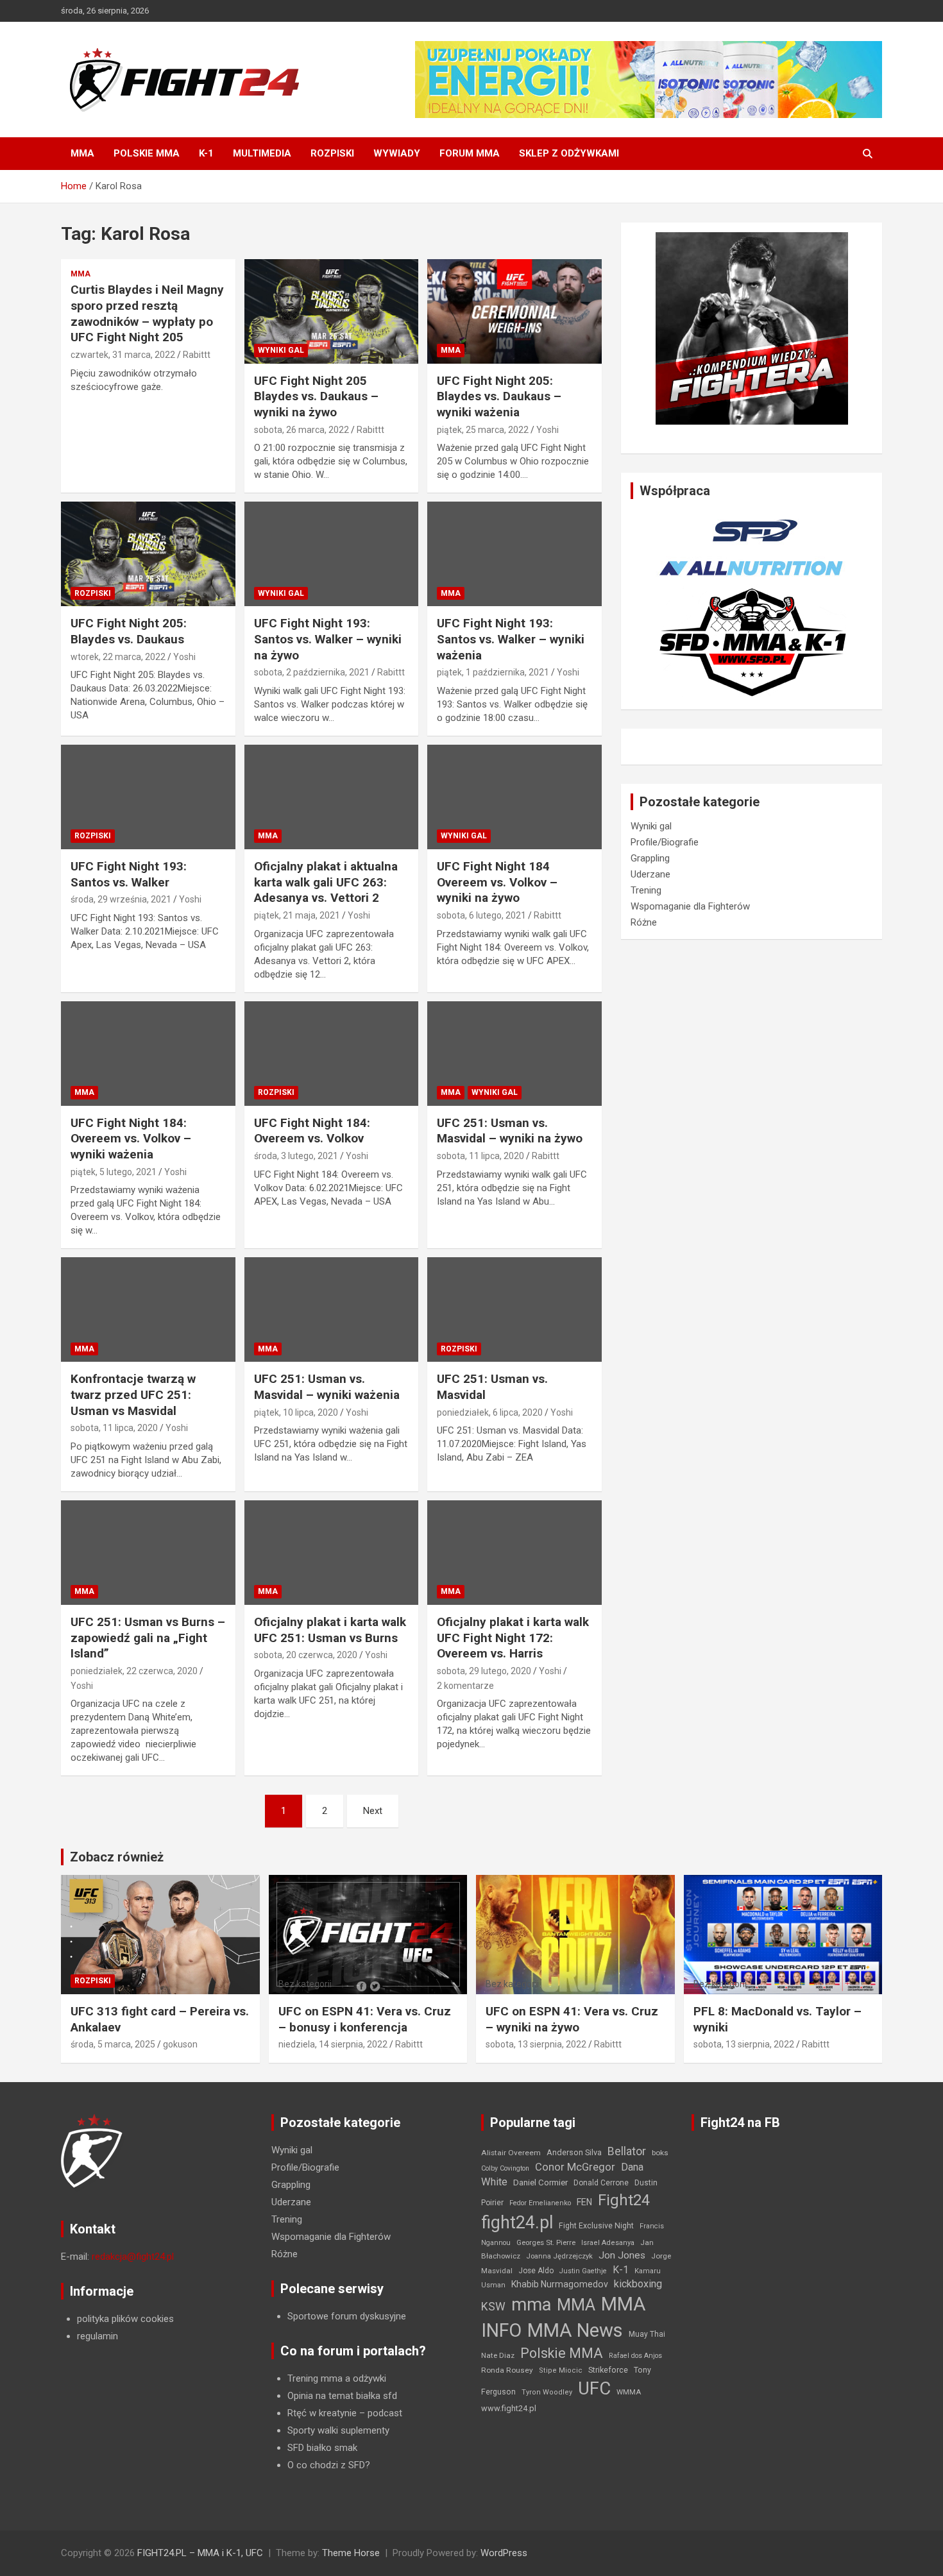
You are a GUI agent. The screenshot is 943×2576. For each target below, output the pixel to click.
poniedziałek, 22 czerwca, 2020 (134, 1671)
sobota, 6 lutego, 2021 (481, 915)
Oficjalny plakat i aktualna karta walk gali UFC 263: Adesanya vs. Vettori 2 (326, 882)
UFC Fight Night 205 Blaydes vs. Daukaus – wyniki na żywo (316, 396)
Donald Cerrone (601, 2183)
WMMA (629, 2392)
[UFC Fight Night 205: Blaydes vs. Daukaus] (148, 554)
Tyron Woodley (547, 2392)
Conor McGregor (575, 2167)
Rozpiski (332, 153)
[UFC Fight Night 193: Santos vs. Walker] (148, 797)
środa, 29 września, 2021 (121, 899)
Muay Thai (647, 2334)
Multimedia (262, 153)
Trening (646, 890)
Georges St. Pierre (546, 2243)
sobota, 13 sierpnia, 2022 (536, 2044)
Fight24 (624, 2200)
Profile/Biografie (665, 842)
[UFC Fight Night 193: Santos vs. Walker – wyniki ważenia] (515, 554)
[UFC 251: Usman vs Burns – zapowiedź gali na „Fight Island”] (148, 1553)
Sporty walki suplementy (338, 2430)
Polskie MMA (147, 153)
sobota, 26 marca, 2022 (302, 430)
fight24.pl (517, 2223)
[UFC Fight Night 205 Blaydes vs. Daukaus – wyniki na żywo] (331, 311)
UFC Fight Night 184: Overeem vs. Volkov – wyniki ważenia (131, 1139)
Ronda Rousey (507, 2370)
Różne (644, 922)
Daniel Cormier (540, 2182)
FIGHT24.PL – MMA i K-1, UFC (200, 2553)
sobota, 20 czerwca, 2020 (306, 1655)
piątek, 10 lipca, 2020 (296, 1412)
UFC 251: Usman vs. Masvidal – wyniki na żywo (510, 1131)
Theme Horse (351, 2553)
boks (660, 2153)
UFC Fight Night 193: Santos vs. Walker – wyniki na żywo (328, 639)
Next (373, 1811)
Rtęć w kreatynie (322, 2413)
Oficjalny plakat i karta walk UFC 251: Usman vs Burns (330, 1630)
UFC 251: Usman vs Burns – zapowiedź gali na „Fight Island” (148, 1638)
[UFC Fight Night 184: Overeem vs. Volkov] (331, 1053)
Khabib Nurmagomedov (560, 2284)
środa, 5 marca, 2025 (113, 2044)
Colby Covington (505, 2168)
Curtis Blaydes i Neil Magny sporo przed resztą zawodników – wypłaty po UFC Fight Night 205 (147, 313)
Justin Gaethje (583, 2271)
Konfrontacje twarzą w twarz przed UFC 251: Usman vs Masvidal (133, 1394)
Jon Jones (622, 2255)
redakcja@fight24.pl (133, 2257)
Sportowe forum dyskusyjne (347, 2316)
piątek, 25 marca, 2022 (483, 430)
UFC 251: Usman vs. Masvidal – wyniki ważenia (327, 1387)
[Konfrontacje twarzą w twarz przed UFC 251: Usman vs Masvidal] (148, 1310)
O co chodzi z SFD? (329, 2465)
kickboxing (638, 2284)
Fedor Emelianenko (540, 2203)
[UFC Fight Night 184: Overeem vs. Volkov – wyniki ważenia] (148, 1053)
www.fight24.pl (509, 2408)
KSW (493, 2307)
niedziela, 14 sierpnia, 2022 (333, 2044)
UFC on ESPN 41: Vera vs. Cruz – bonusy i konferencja (365, 2019)
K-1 (206, 153)
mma (531, 2305)
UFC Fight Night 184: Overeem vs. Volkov (312, 1131)
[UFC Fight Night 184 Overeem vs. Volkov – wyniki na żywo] (515, 797)
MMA (82, 153)
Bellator (627, 2151)
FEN (584, 2202)
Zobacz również (117, 1857)
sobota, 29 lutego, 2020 (484, 1671)
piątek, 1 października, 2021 (493, 672)
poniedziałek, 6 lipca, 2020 (490, 1412)
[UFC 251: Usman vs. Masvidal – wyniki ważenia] (331, 1310)
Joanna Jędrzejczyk (559, 2256)
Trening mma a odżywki (337, 2378)
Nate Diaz (498, 2355)
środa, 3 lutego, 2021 (296, 1156)
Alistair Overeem (511, 2153)
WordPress (504, 2553)
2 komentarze (465, 1686)
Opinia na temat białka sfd (342, 2396)
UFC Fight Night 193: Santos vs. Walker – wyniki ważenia (511, 639)
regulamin (98, 2336)
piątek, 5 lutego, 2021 (114, 1172)
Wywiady (397, 153)
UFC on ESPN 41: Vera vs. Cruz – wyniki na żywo (572, 2019)
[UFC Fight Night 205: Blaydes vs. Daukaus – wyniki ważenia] (515, 311)
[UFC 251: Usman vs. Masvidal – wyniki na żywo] (515, 1053)
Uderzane (650, 874)
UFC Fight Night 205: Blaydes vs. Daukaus (129, 631)
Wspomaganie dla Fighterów (690, 906)
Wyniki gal (281, 350)
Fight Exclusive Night (596, 2226)
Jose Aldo (536, 2271)
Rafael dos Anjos (635, 2356)
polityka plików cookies (125, 2319)
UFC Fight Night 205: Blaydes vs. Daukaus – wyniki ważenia (499, 396)
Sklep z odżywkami (569, 153)
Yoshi (548, 430)
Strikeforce (608, 2370)
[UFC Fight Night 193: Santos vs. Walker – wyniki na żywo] (331, 554)
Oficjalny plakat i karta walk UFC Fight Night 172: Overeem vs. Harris (513, 1638)
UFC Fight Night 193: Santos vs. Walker (129, 874)
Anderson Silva (574, 2152)
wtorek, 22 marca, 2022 (118, 657)
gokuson (180, 2044)
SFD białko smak (322, 2448)
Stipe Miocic (561, 2370)
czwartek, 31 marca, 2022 (123, 355)
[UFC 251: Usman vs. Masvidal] (515, 1310)
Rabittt (197, 355)
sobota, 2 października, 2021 (312, 672)
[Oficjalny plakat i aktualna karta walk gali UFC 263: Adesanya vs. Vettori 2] (331, 797)
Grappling (650, 858)
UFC (594, 2388)
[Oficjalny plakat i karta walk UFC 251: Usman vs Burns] (331, 1553)
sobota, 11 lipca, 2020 (480, 1156)
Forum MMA (470, 153)
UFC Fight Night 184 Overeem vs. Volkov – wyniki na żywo (497, 882)
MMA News (575, 2330)
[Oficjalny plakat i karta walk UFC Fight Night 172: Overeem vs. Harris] (515, 1553)
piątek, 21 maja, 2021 (297, 915)
